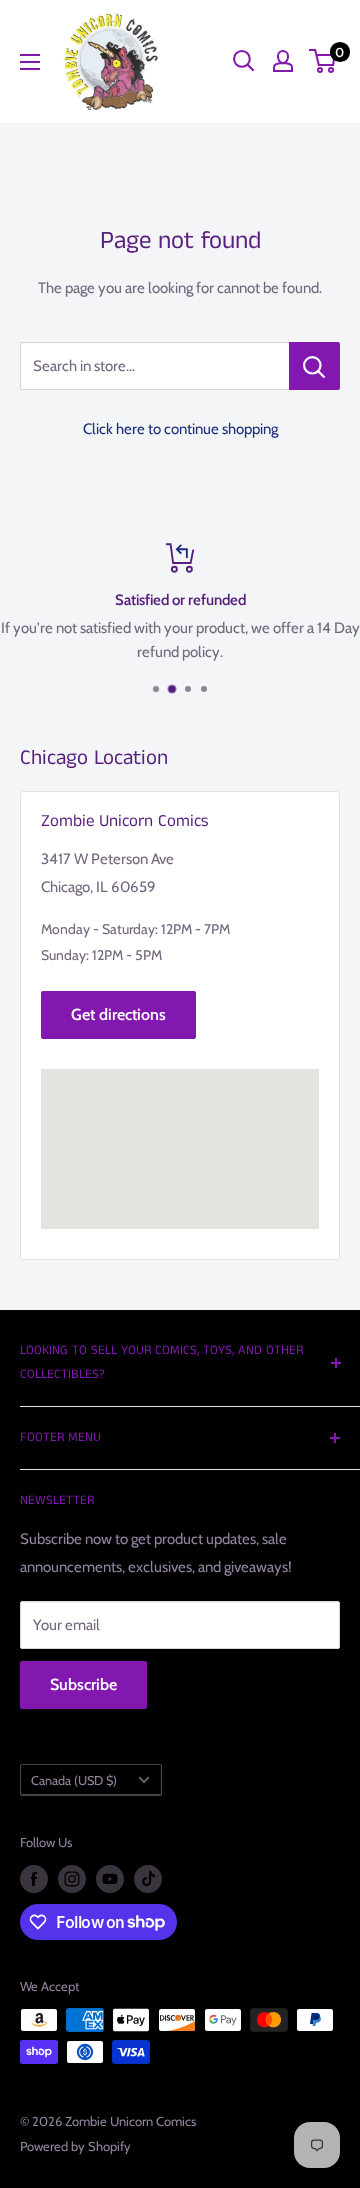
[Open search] (244, 61)
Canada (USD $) (74, 1780)
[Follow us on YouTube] (110, 1879)
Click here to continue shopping (180, 429)
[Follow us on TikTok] (148, 1879)
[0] (323, 61)
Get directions (118, 1014)
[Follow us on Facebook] (34, 1879)
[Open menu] (30, 62)
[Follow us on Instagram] (72, 1879)
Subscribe (83, 1684)
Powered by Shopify (75, 2146)
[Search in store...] (314, 366)
